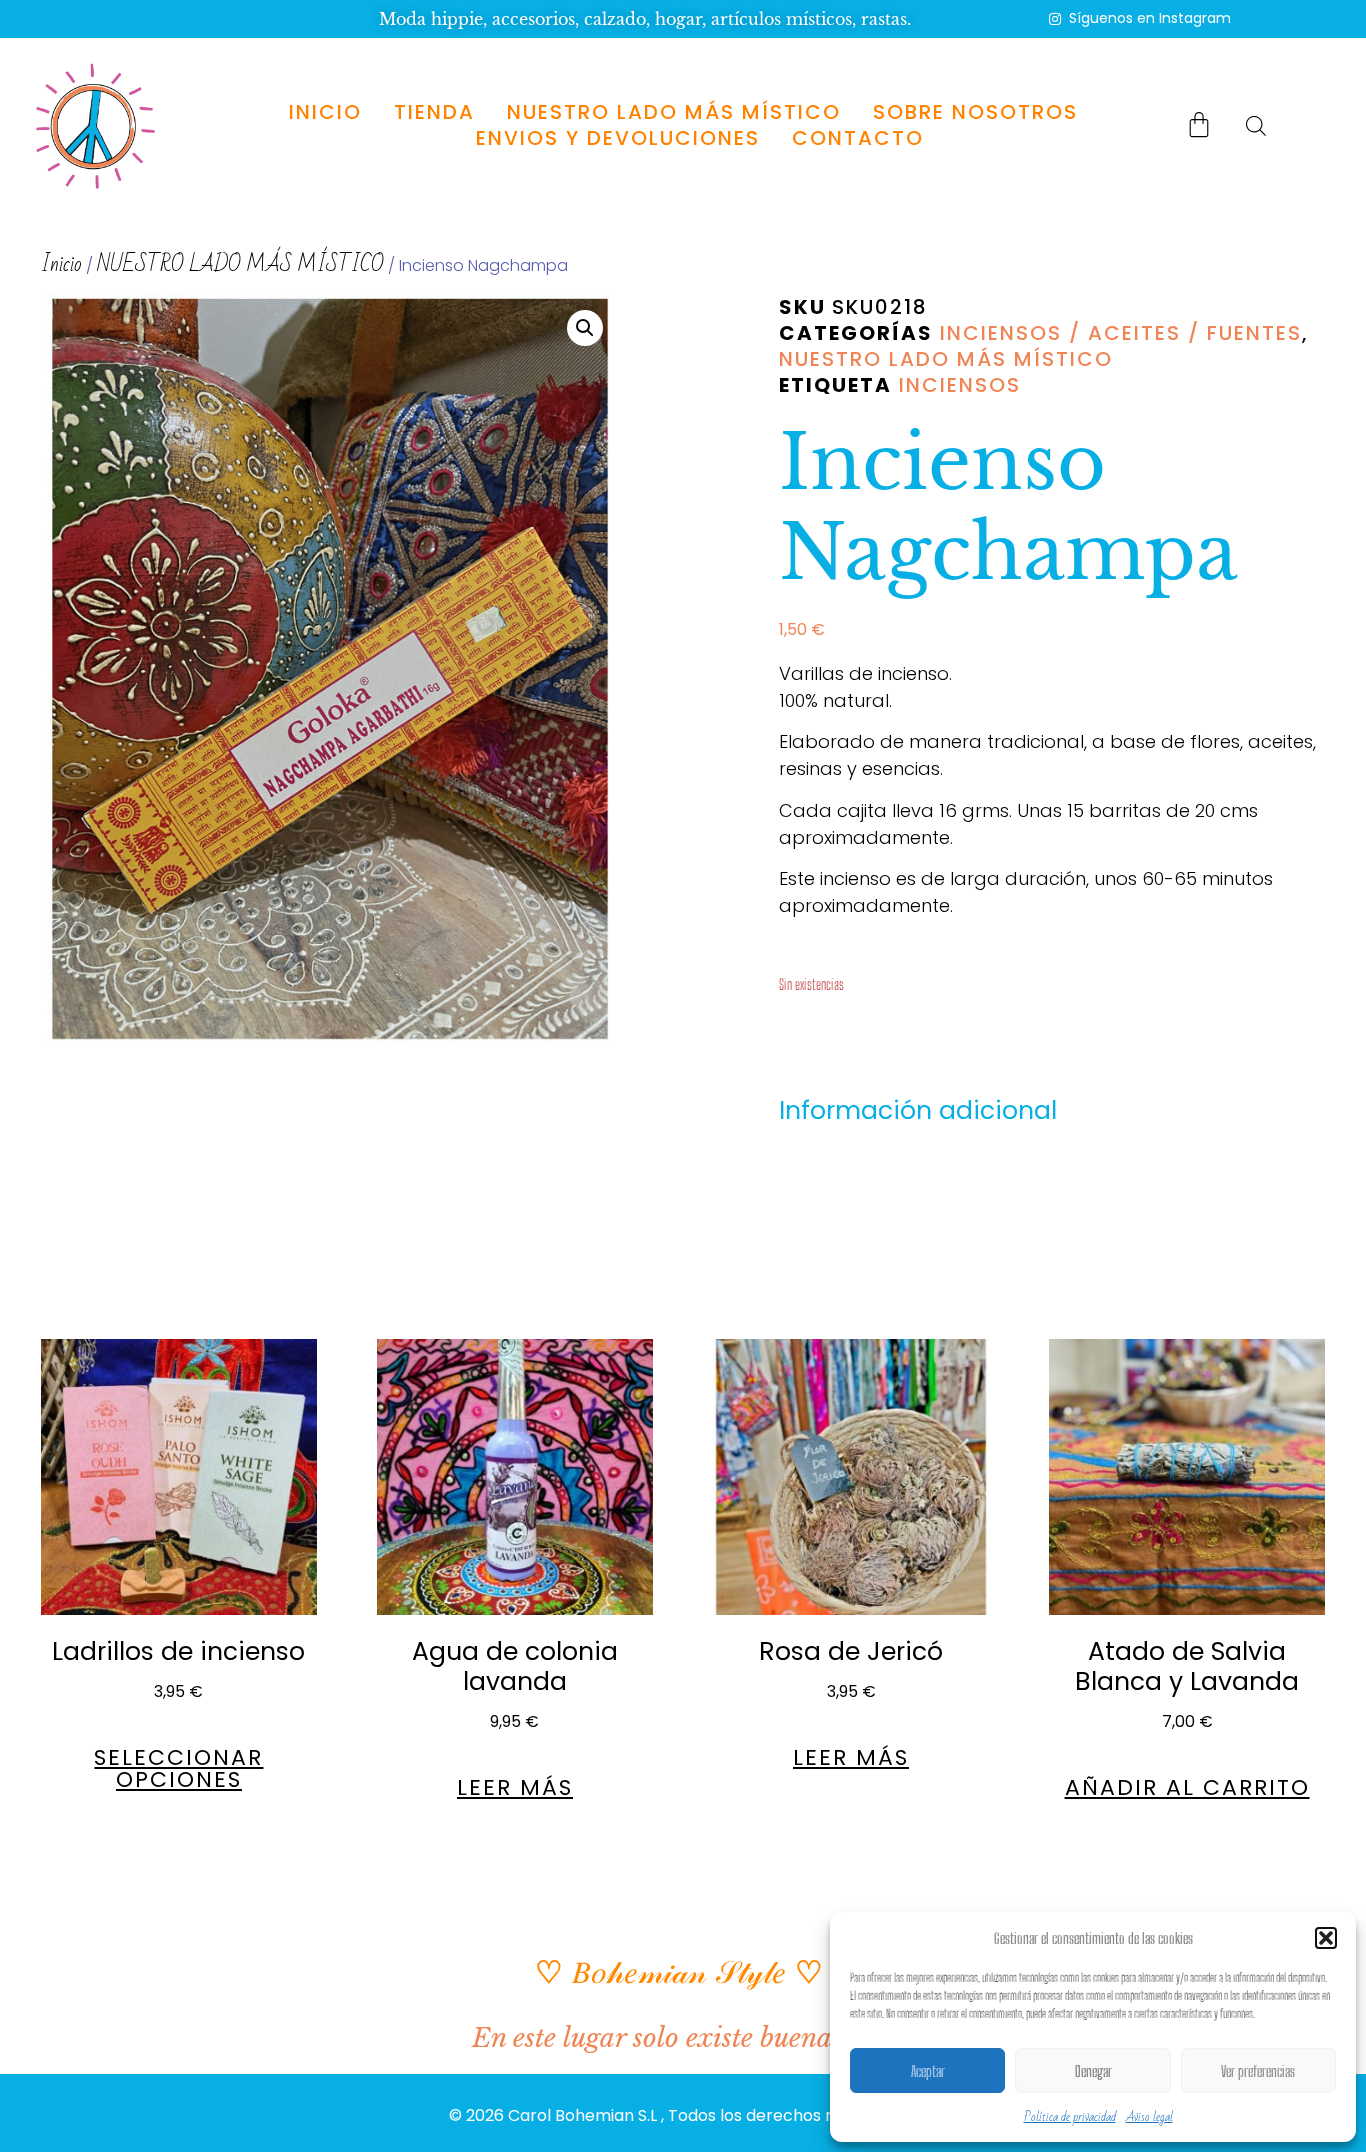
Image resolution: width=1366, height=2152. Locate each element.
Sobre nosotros (975, 112)
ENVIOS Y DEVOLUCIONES (618, 138)
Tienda (434, 112)
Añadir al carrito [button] (1187, 1788)
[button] (1326, 1938)
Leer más (515, 1788)
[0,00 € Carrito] (1199, 124)
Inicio (325, 112)
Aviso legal (1149, 2117)
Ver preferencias (1258, 2071)
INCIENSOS (960, 385)
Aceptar (928, 2071)
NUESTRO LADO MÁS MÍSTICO (674, 112)
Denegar (1093, 2071)
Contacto (858, 138)
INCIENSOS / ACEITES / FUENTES (1121, 333)
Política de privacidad (1070, 2117)
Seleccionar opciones (178, 1769)
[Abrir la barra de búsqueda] (1256, 125)
